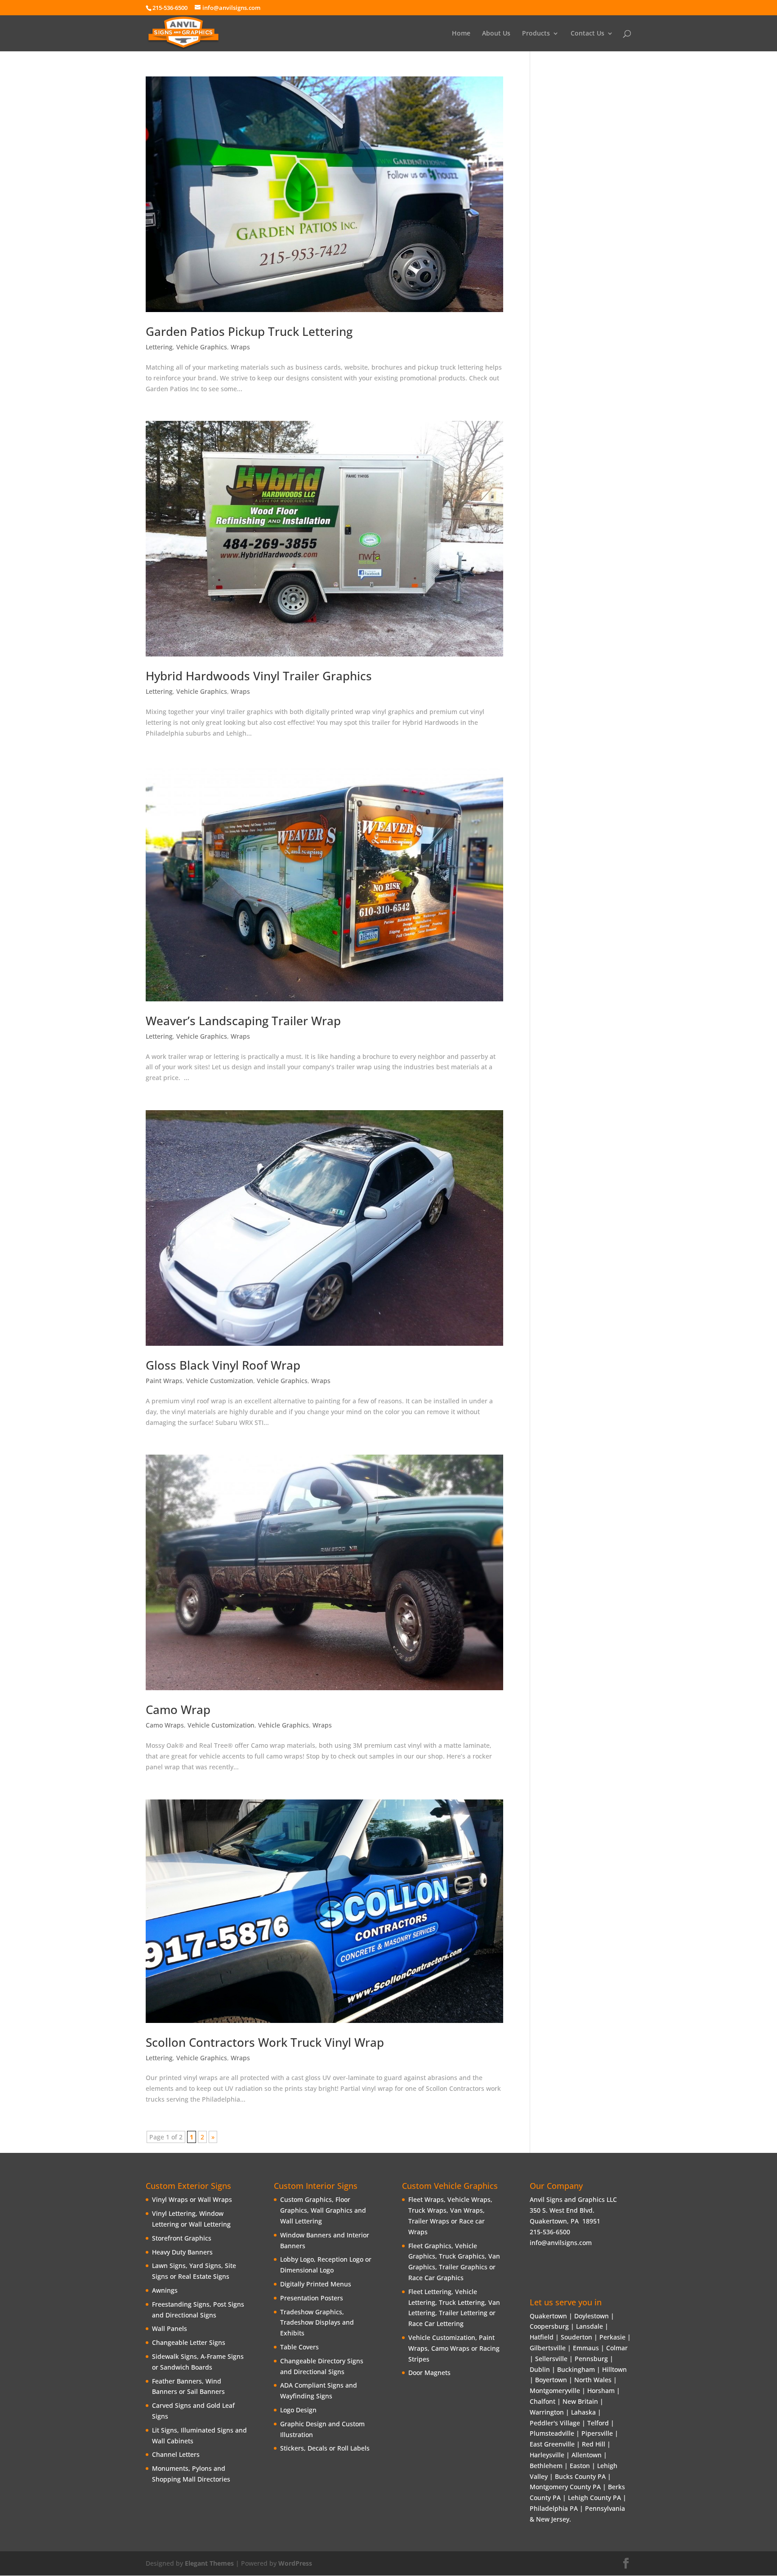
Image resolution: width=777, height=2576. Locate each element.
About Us (496, 34)
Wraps (240, 347)
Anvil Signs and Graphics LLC (573, 2199)
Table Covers (299, 2347)
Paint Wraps (164, 1381)
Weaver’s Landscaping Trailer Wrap (243, 1021)
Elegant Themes (209, 2563)
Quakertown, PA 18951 (565, 2221)
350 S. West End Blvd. (562, 2210)
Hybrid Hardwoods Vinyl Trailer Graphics (259, 676)
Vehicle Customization (220, 1381)
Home (461, 34)
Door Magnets (429, 2373)
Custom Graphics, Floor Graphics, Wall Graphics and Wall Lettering (323, 2210)
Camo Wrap (178, 1710)
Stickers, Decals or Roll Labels (325, 2448)
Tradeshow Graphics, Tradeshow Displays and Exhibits (317, 2323)
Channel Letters (176, 2454)
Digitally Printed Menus (316, 2284)
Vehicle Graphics (202, 347)
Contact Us (587, 34)
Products (536, 34)
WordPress (295, 2563)
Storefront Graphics (182, 2238)
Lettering (159, 347)
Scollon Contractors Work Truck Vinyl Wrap (265, 2042)
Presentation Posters (312, 2298)
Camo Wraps (165, 1725)
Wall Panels (170, 2328)
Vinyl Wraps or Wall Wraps (192, 2199)
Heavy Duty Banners (182, 2252)
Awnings (165, 2290)
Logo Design (298, 2410)
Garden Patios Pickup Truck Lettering (249, 331)
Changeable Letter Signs (189, 2342)
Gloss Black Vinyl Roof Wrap (223, 1365)
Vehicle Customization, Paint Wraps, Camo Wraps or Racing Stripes (454, 2348)
